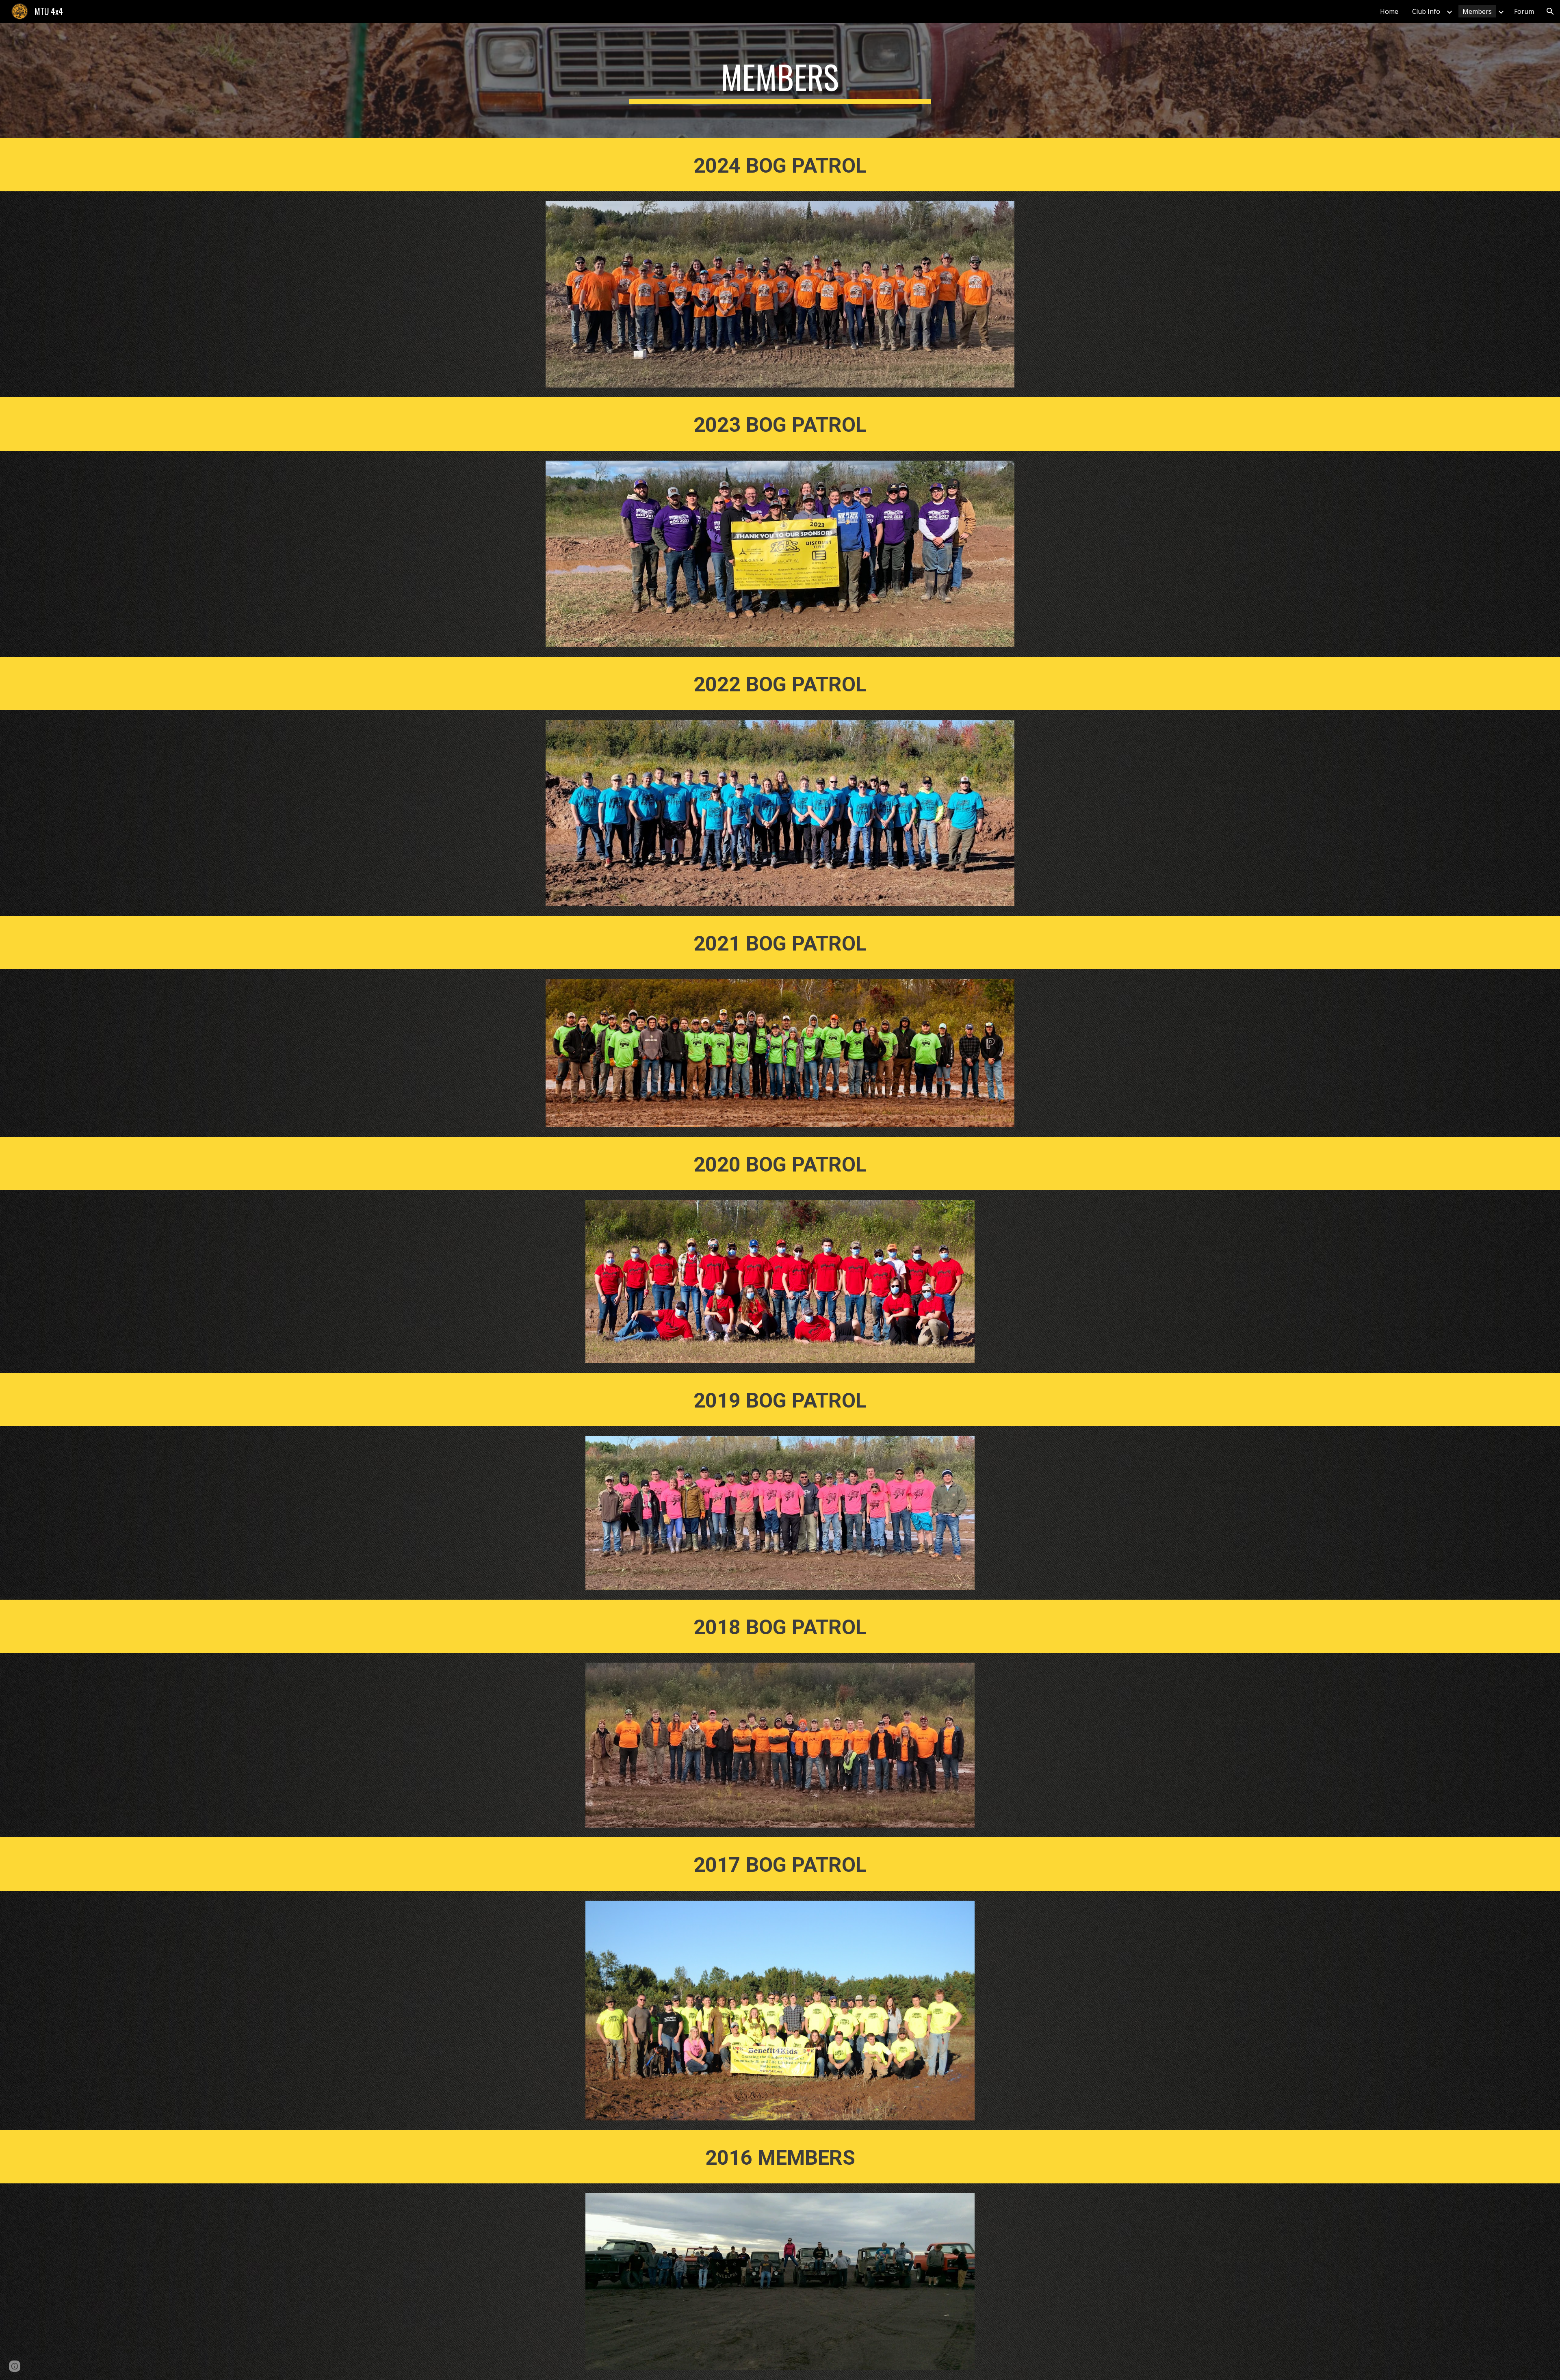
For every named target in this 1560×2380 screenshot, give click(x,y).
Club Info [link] (1426, 11)
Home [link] (1389, 11)
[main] (780, 80)
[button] (1550, 11)
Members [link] (1477, 11)
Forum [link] (1524, 11)
